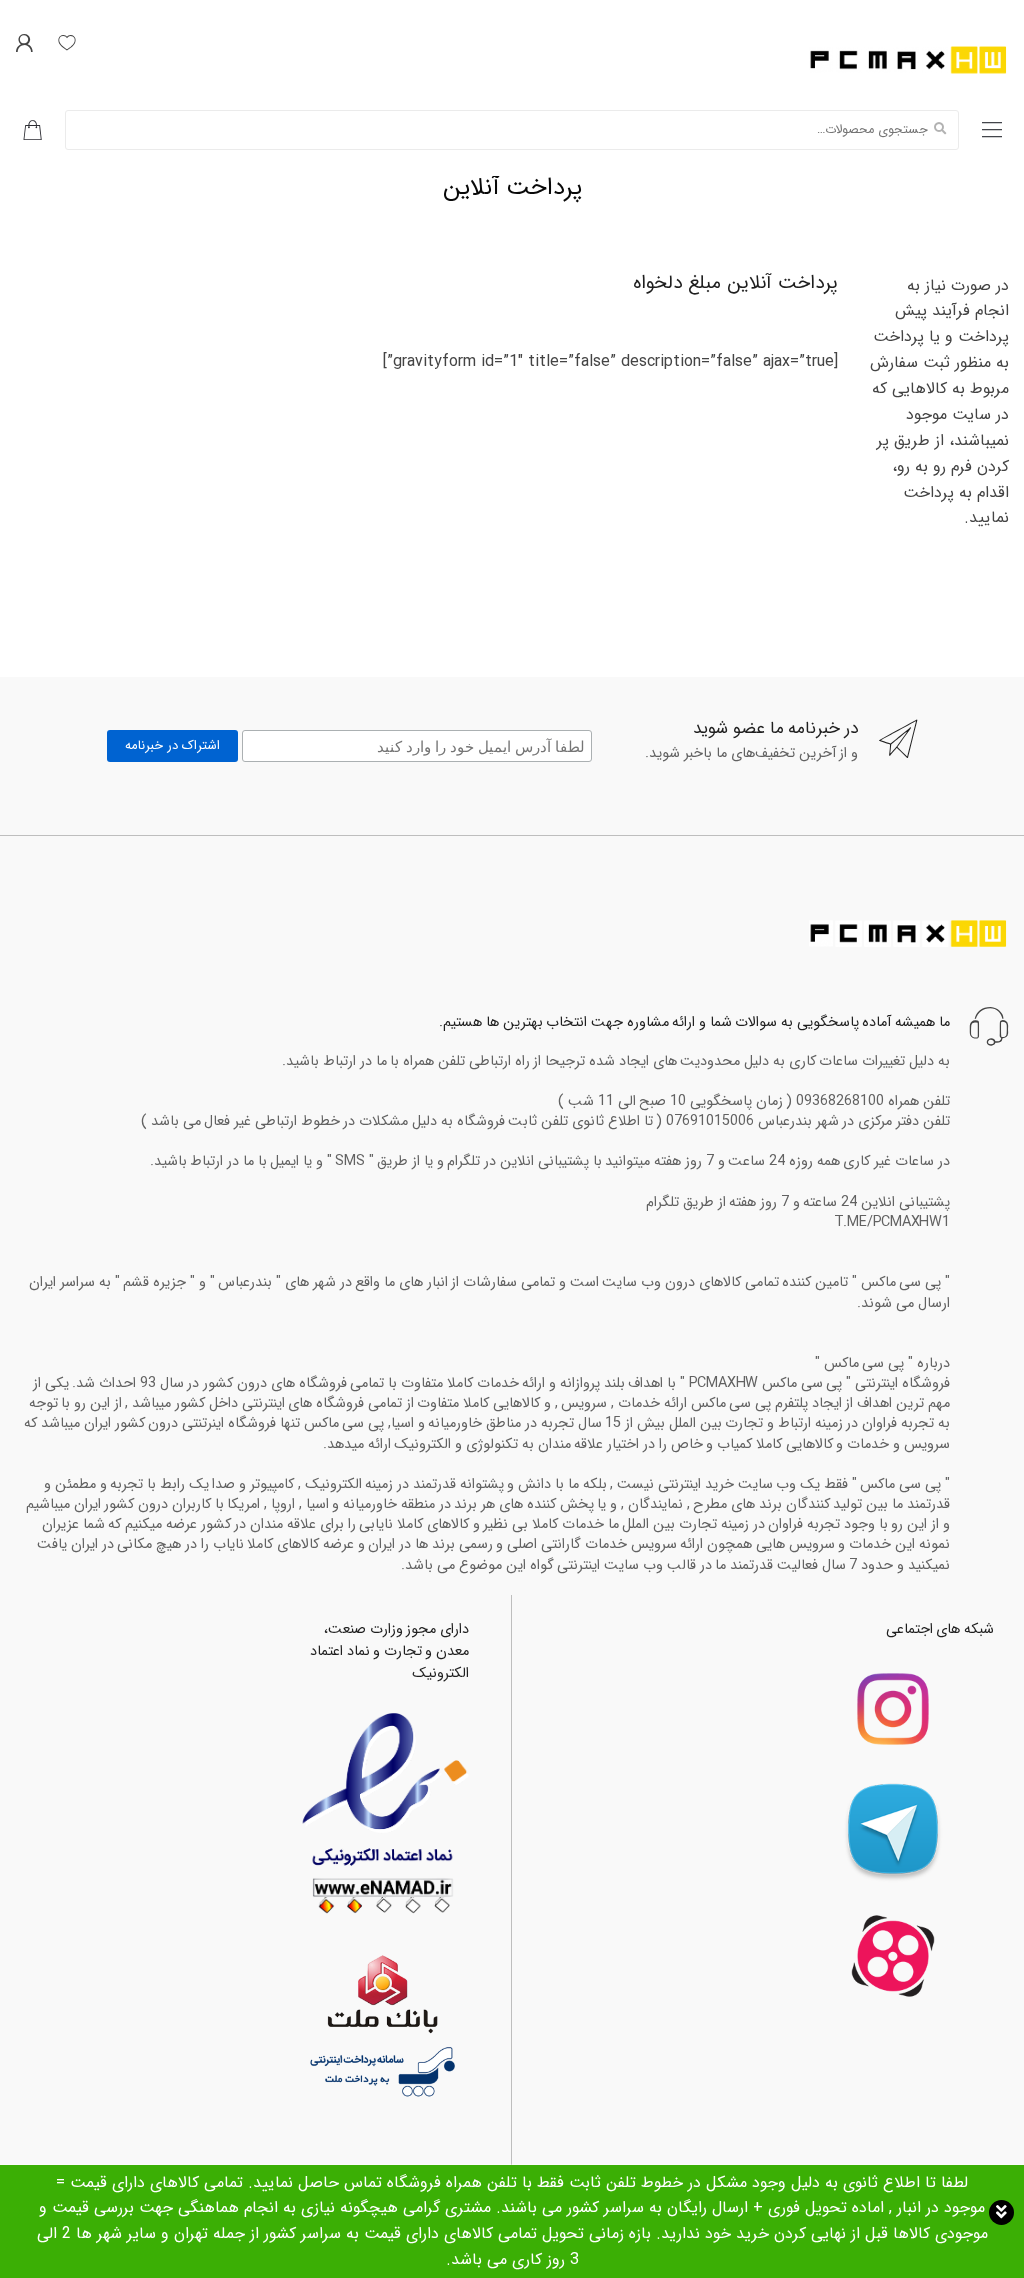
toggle (1001, 2212)
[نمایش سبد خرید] (25, 129)
